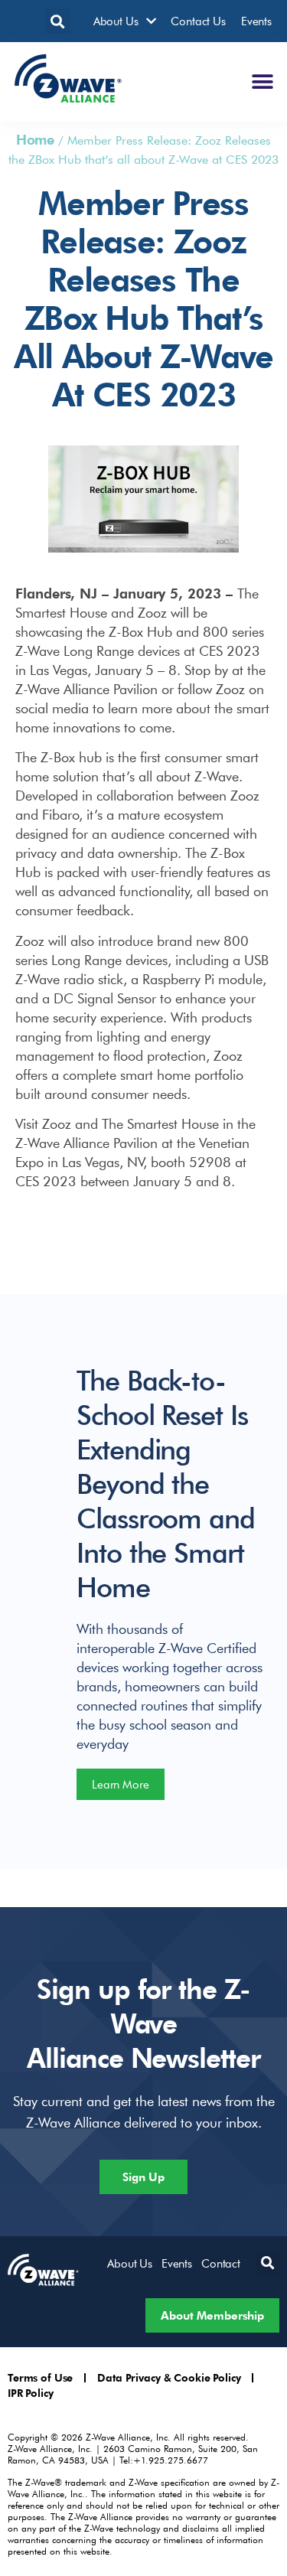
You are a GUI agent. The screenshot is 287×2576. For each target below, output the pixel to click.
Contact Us (198, 21)
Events (256, 21)
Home (35, 139)
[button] (58, 21)
